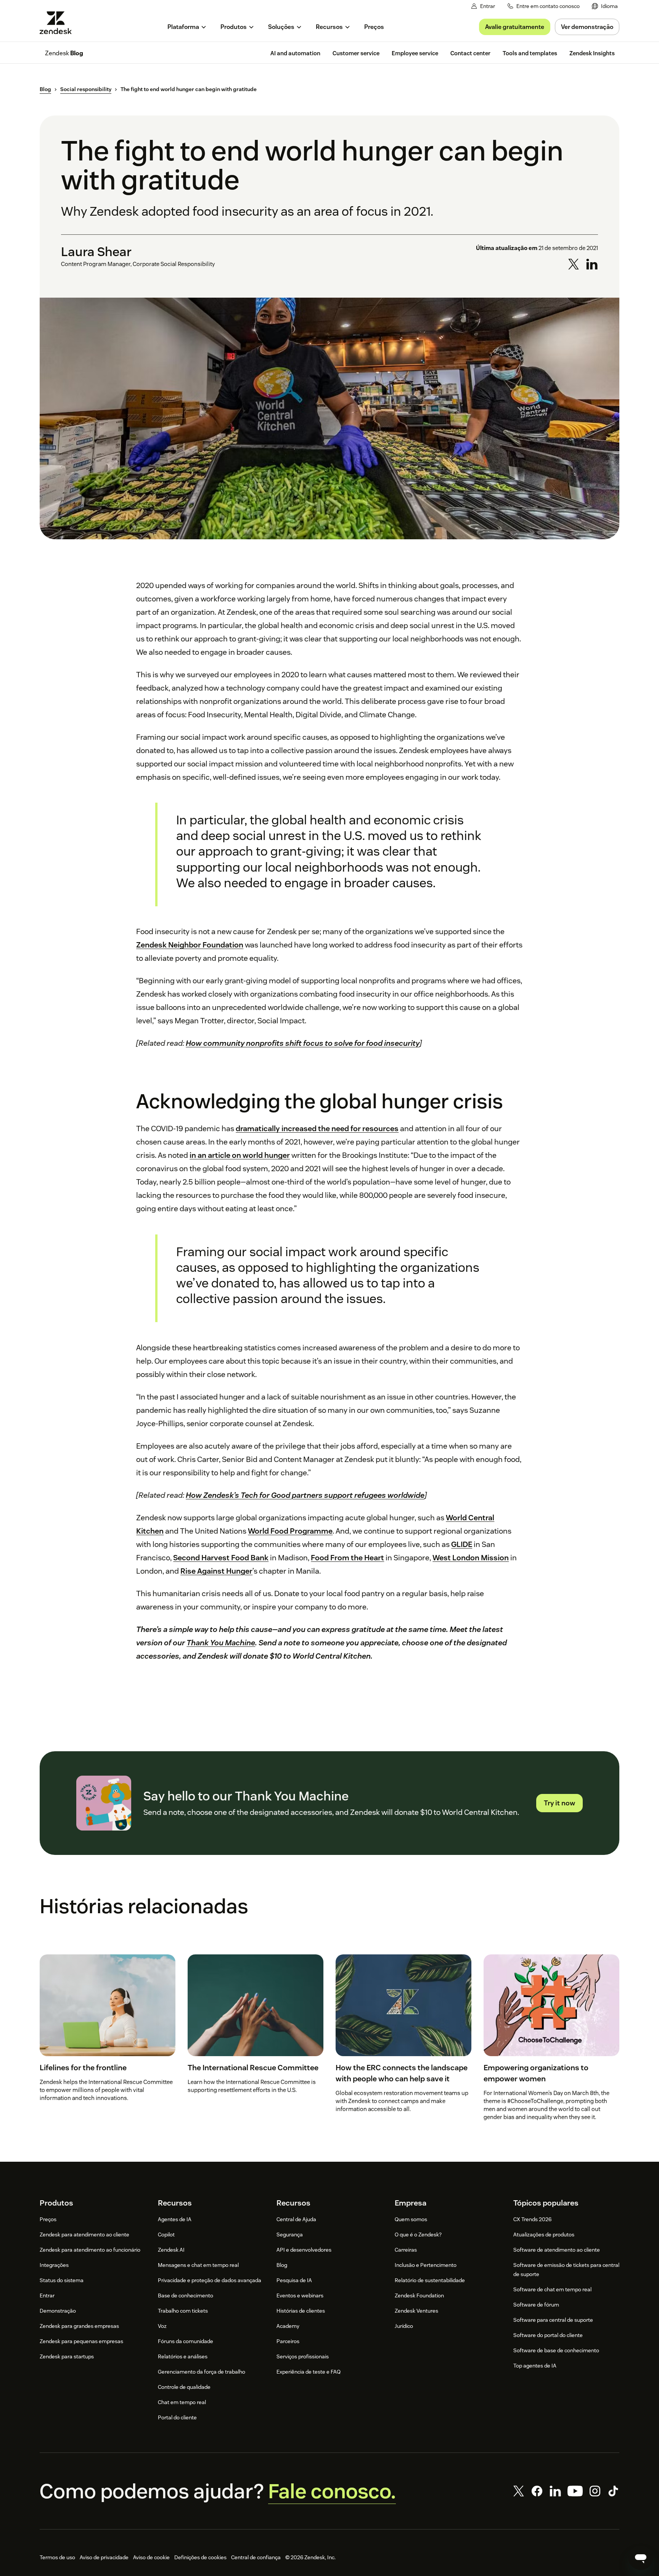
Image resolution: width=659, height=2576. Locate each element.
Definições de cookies (200, 2557)
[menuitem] (605, 6)
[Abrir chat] (641, 2558)
